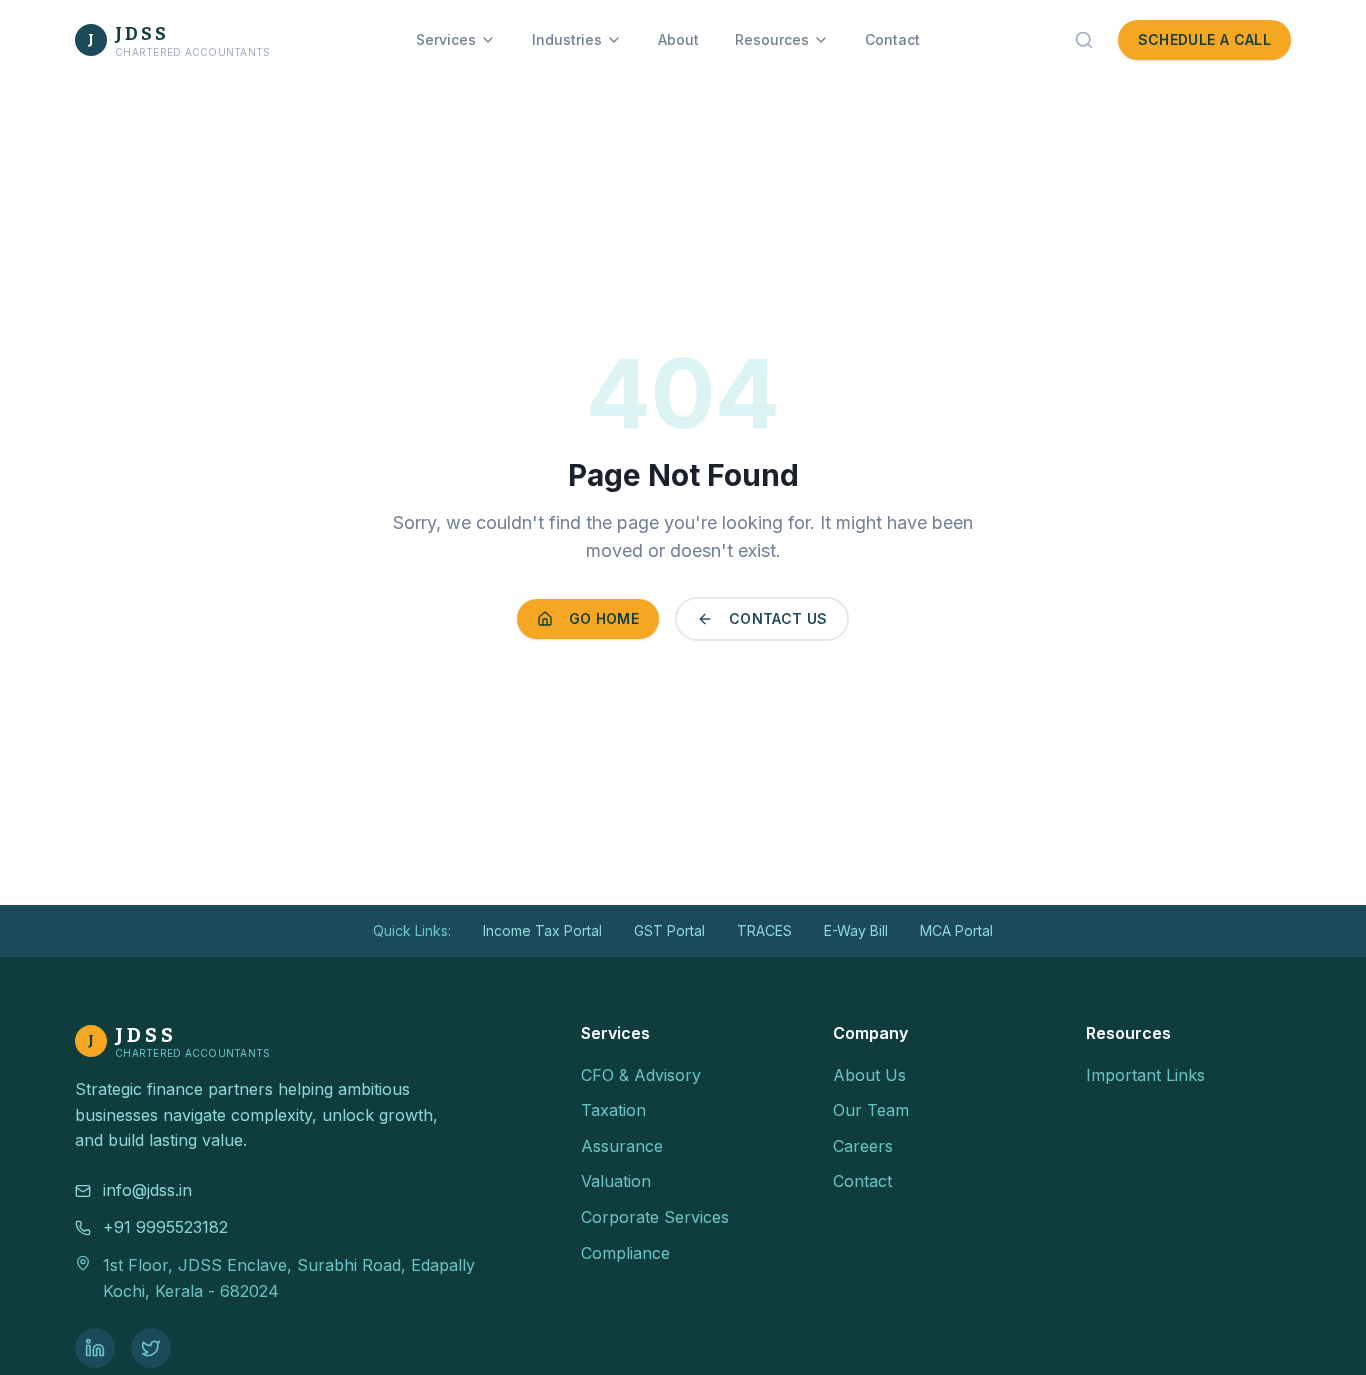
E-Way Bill (856, 930)
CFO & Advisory (641, 1075)
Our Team (871, 1110)
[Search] (1084, 40)
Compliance (625, 1253)
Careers (863, 1146)
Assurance (622, 1146)
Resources (772, 39)
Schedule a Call (1204, 39)
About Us (869, 1075)
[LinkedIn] (95, 1348)
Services (446, 39)
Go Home (604, 618)
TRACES (764, 930)
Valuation (616, 1181)
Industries (567, 39)
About (678, 39)
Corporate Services (655, 1217)
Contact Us (778, 618)
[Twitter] (151, 1348)
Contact (892, 39)
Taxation (613, 1110)
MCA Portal (956, 930)
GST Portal (669, 930)
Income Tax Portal (542, 930)
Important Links (1145, 1075)
